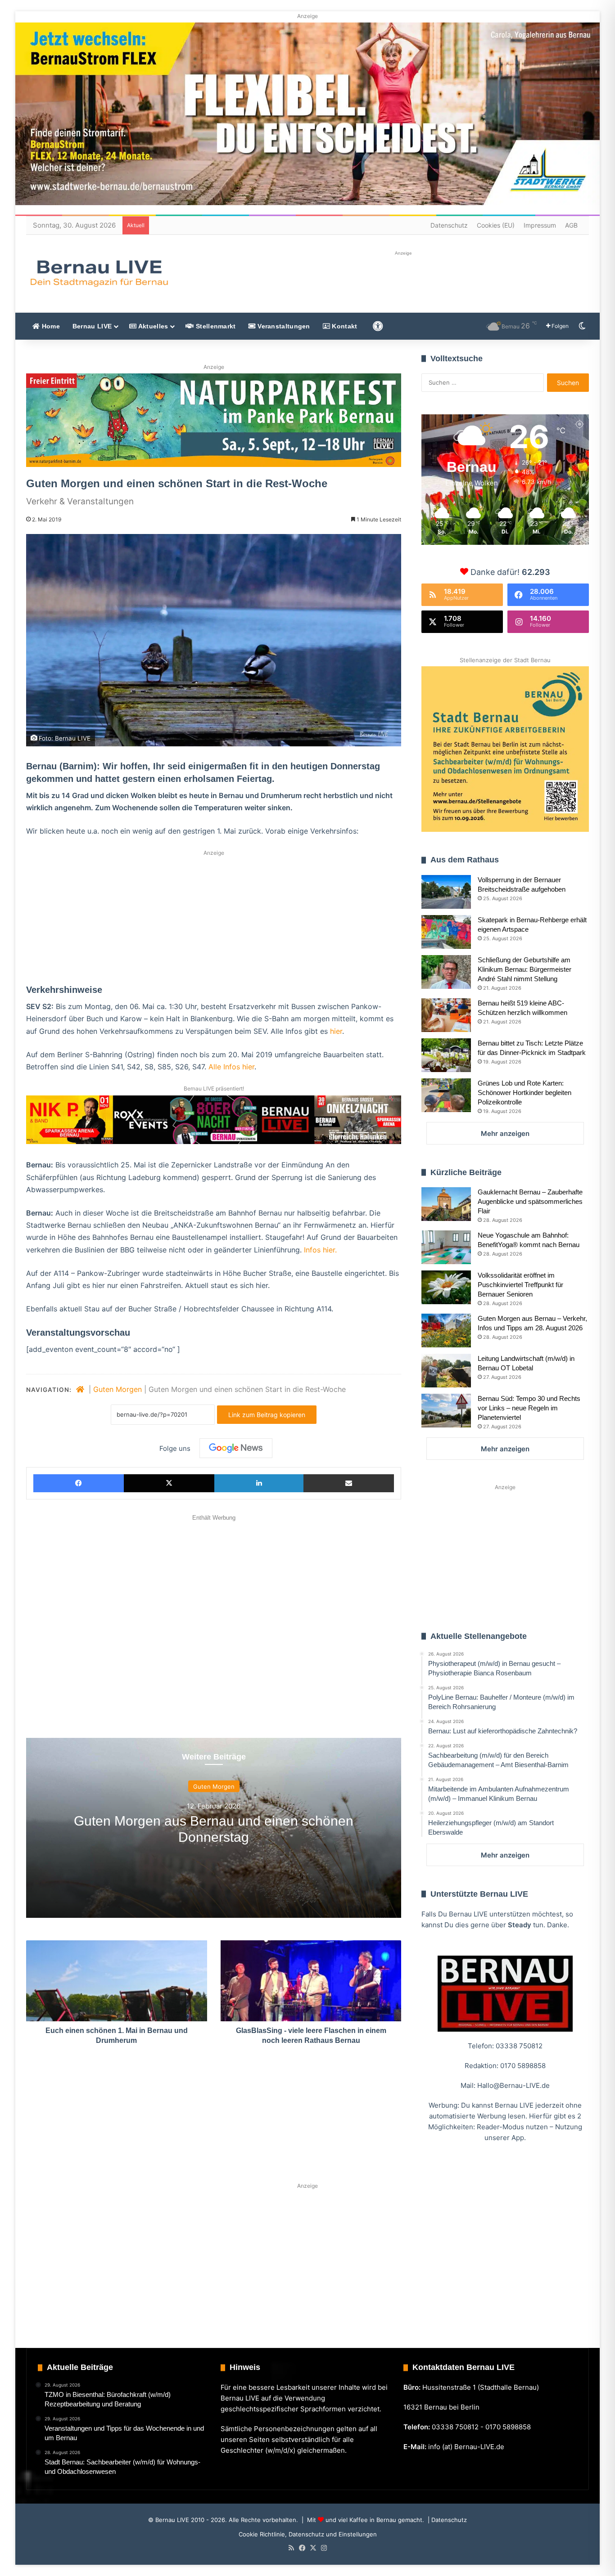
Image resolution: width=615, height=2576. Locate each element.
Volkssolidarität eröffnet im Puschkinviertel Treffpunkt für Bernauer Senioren (520, 1285)
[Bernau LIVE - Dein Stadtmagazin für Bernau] (99, 273)
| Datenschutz (446, 2520)
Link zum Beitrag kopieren (267, 1415)
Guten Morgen (118, 1389)
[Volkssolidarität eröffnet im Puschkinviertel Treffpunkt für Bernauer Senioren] (446, 1287)
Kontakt (344, 326)
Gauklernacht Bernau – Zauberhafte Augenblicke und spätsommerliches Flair (530, 1201)
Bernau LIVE (92, 326)
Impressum (540, 225)
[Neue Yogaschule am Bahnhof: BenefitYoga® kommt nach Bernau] (446, 1247)
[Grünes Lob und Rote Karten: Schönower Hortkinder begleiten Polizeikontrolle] (446, 1095)
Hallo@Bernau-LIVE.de (513, 2085)
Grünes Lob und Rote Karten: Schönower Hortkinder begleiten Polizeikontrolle (525, 1093)
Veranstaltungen (283, 326)
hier (336, 1031)
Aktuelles (152, 326)
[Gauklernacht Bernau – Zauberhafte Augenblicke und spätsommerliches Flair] (446, 1204)
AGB (571, 225)
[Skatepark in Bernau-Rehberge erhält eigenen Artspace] (446, 932)
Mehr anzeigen (505, 1133)
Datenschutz (449, 225)
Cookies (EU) (496, 225)
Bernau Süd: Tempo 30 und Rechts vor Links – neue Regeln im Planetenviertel (529, 1408)
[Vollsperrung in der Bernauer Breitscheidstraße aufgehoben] (446, 892)
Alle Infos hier (231, 1067)
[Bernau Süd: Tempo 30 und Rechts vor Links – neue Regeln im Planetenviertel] (446, 1411)
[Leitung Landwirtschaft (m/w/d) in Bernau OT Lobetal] (446, 1371)
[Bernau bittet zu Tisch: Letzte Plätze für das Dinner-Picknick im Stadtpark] (446, 1055)
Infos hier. (320, 1250)
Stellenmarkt (215, 326)
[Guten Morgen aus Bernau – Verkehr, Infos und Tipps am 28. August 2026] (446, 1331)
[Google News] (236, 1448)
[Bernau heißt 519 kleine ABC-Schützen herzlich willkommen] (446, 1015)
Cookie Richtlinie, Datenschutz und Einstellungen (308, 2534)
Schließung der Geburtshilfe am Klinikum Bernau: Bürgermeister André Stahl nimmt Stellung (525, 969)
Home (50, 326)
